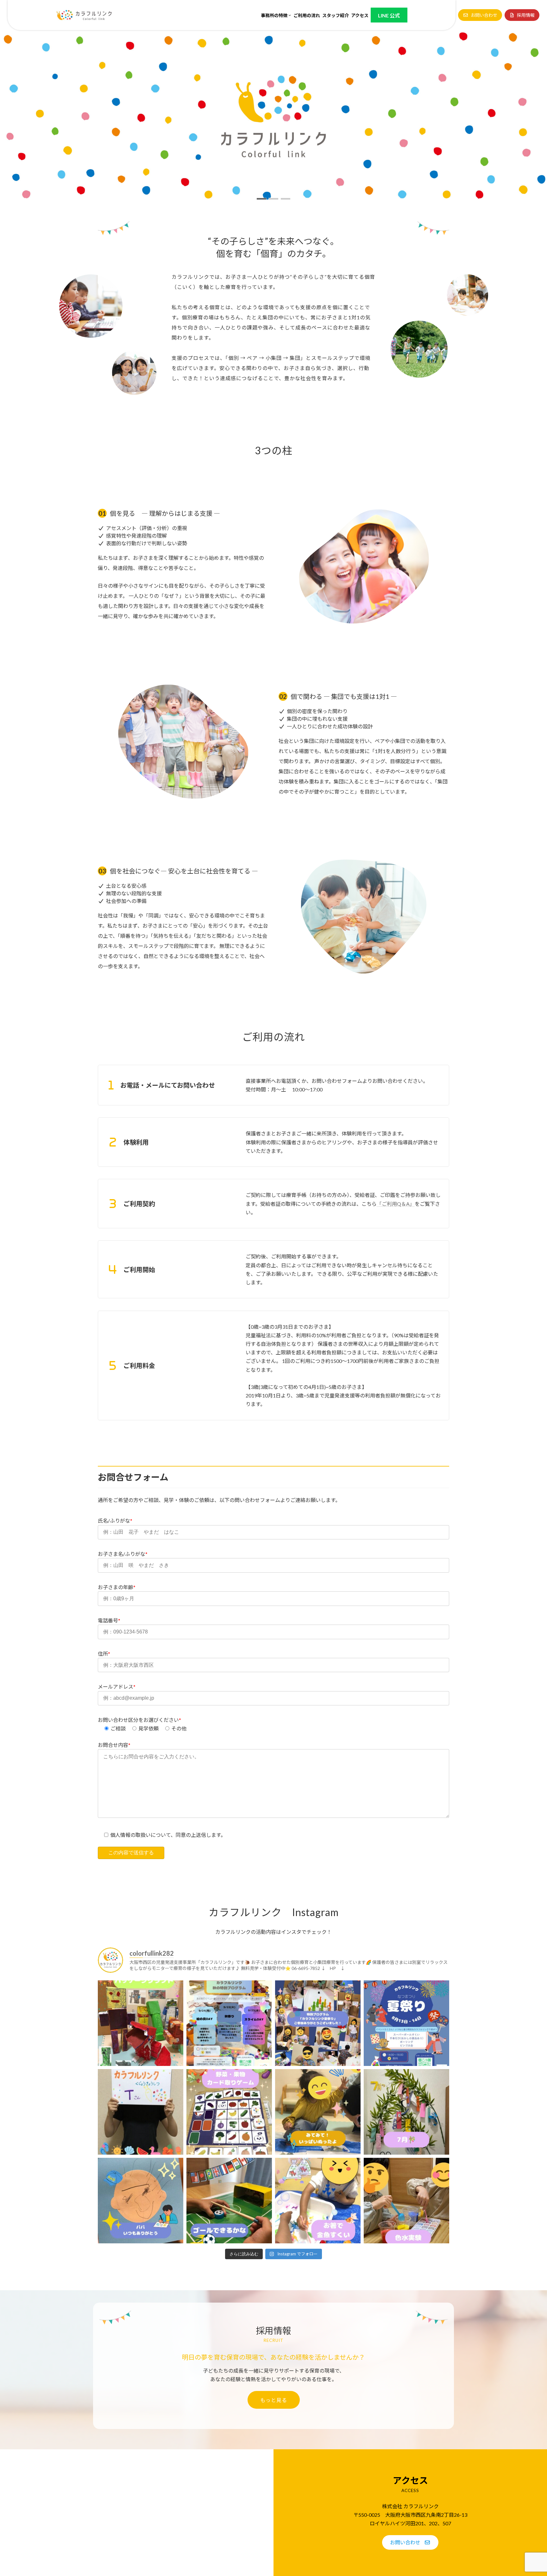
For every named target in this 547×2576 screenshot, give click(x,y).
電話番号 (109, 1620)
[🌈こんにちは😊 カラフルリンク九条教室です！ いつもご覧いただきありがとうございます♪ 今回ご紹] (229, 2112)
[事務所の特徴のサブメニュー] (290, 15)
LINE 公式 (389, 15)
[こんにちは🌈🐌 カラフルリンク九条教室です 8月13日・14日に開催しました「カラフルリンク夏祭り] (318, 2023)
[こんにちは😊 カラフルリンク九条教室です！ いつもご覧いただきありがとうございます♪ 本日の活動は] (318, 2201)
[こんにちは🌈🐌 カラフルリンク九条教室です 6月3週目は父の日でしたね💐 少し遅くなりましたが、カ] (141, 2201)
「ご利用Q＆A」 (396, 1204)
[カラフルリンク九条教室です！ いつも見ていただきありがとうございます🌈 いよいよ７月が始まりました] (406, 2112)
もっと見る (274, 2400)
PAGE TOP (528, 2493)
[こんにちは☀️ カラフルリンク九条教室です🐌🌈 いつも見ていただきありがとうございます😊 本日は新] (141, 2112)
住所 (104, 1654)
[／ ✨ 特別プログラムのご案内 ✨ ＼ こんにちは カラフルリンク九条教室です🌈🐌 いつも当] (406, 2023)
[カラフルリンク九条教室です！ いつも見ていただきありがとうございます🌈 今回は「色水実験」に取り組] (406, 2201)
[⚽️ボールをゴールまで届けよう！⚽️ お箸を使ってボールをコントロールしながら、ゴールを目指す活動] (229, 2201)
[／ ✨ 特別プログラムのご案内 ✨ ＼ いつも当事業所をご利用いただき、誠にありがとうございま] (229, 2023)
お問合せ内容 (114, 1745)
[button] (480, 15)
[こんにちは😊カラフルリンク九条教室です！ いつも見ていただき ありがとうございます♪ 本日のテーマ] (141, 2023)
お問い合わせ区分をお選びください (138, 1720)
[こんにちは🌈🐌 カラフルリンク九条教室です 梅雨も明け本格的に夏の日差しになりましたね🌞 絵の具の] (318, 2112)
